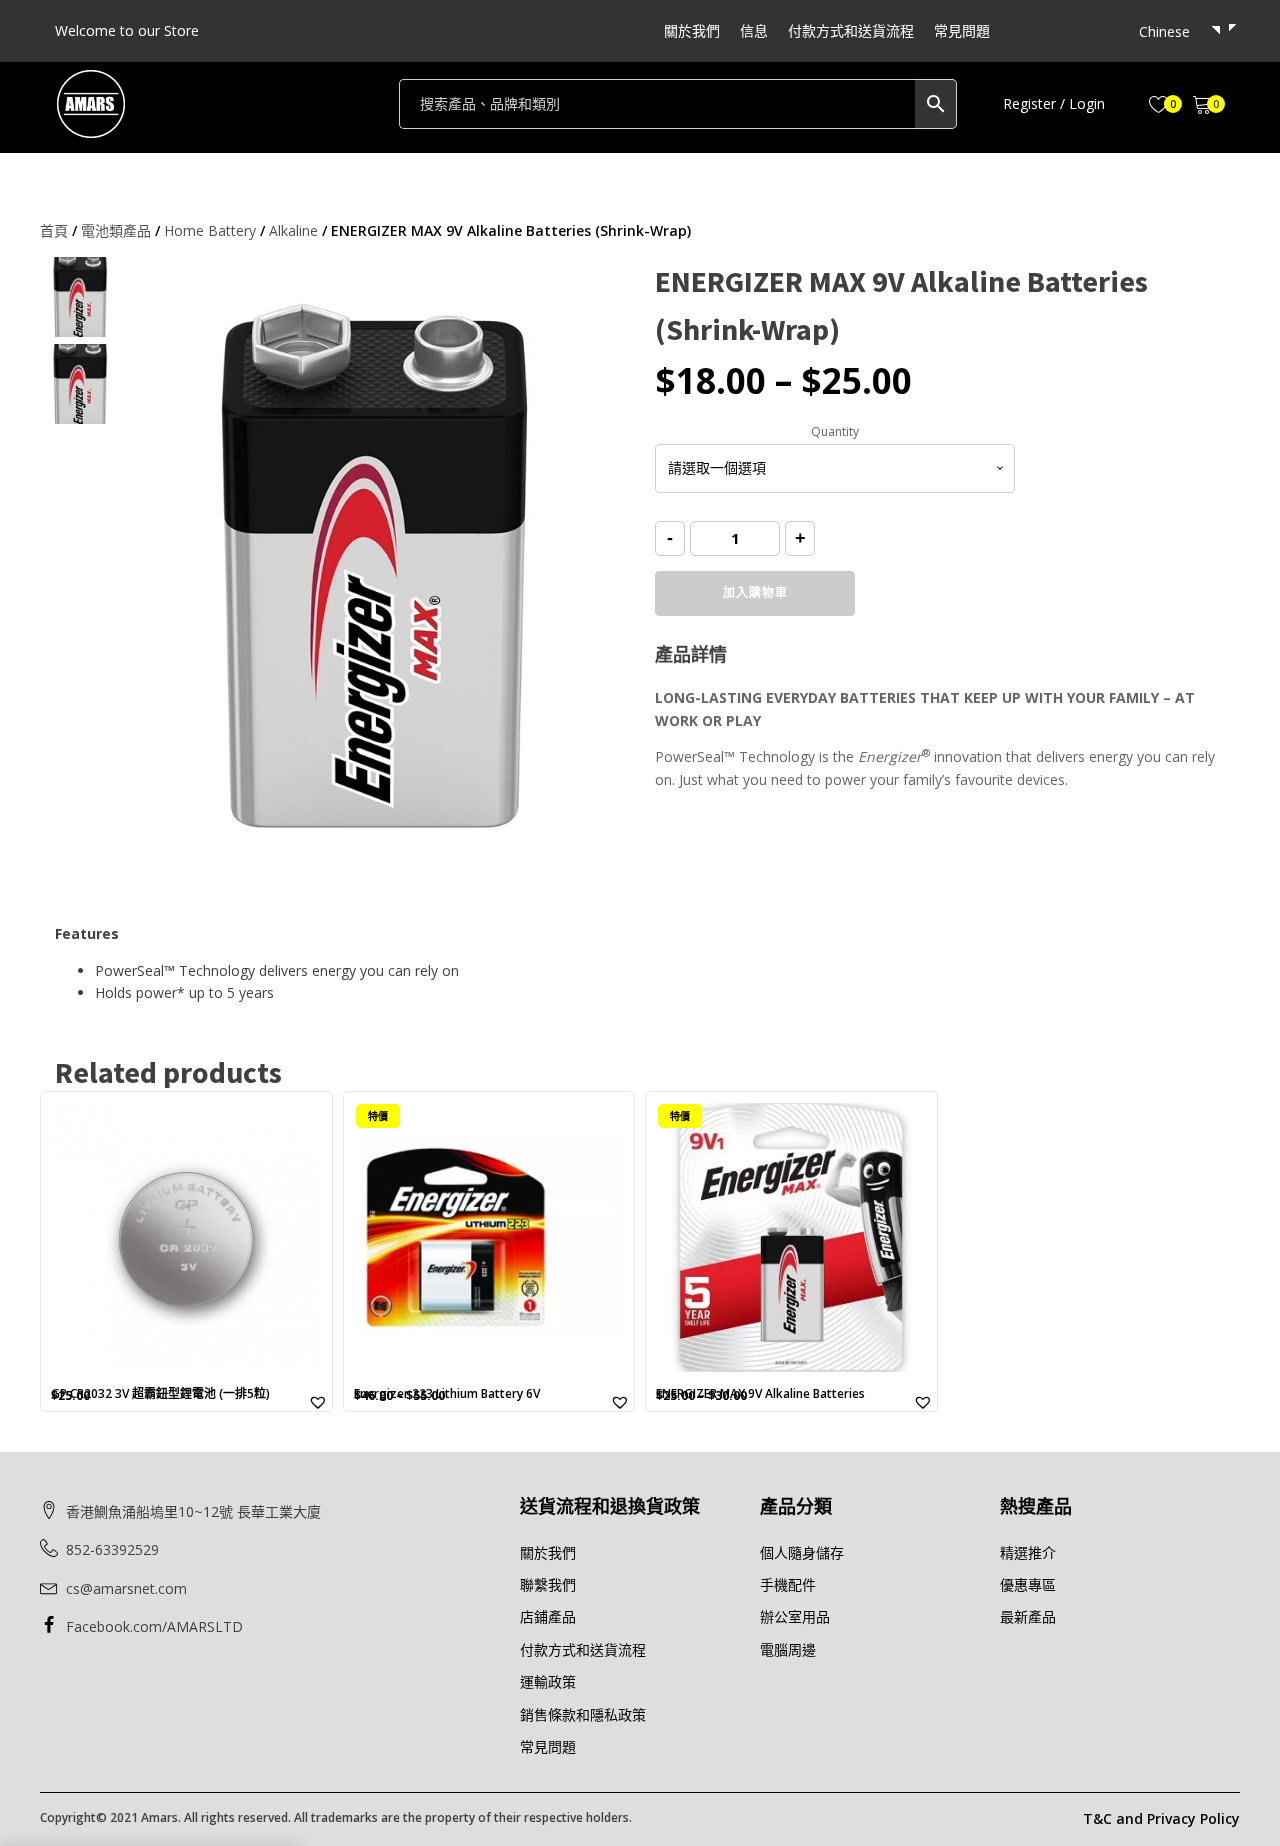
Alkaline (293, 230)
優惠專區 (1028, 1584)
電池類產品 (116, 230)
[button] (1054, 104)
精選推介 (1028, 1552)
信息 (754, 30)
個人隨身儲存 (802, 1552)
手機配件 (788, 1584)
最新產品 (1028, 1616)
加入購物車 (755, 592)
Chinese (1164, 31)
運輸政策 (548, 1681)
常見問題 (962, 30)
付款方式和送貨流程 (851, 30)
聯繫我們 (548, 1584)
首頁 (54, 230)
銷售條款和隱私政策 (583, 1714)
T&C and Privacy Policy (1161, 1818)
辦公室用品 (795, 1616)
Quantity (835, 431)
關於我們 (692, 30)
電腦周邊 (788, 1649)
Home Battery (210, 230)
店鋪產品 (548, 1616)
